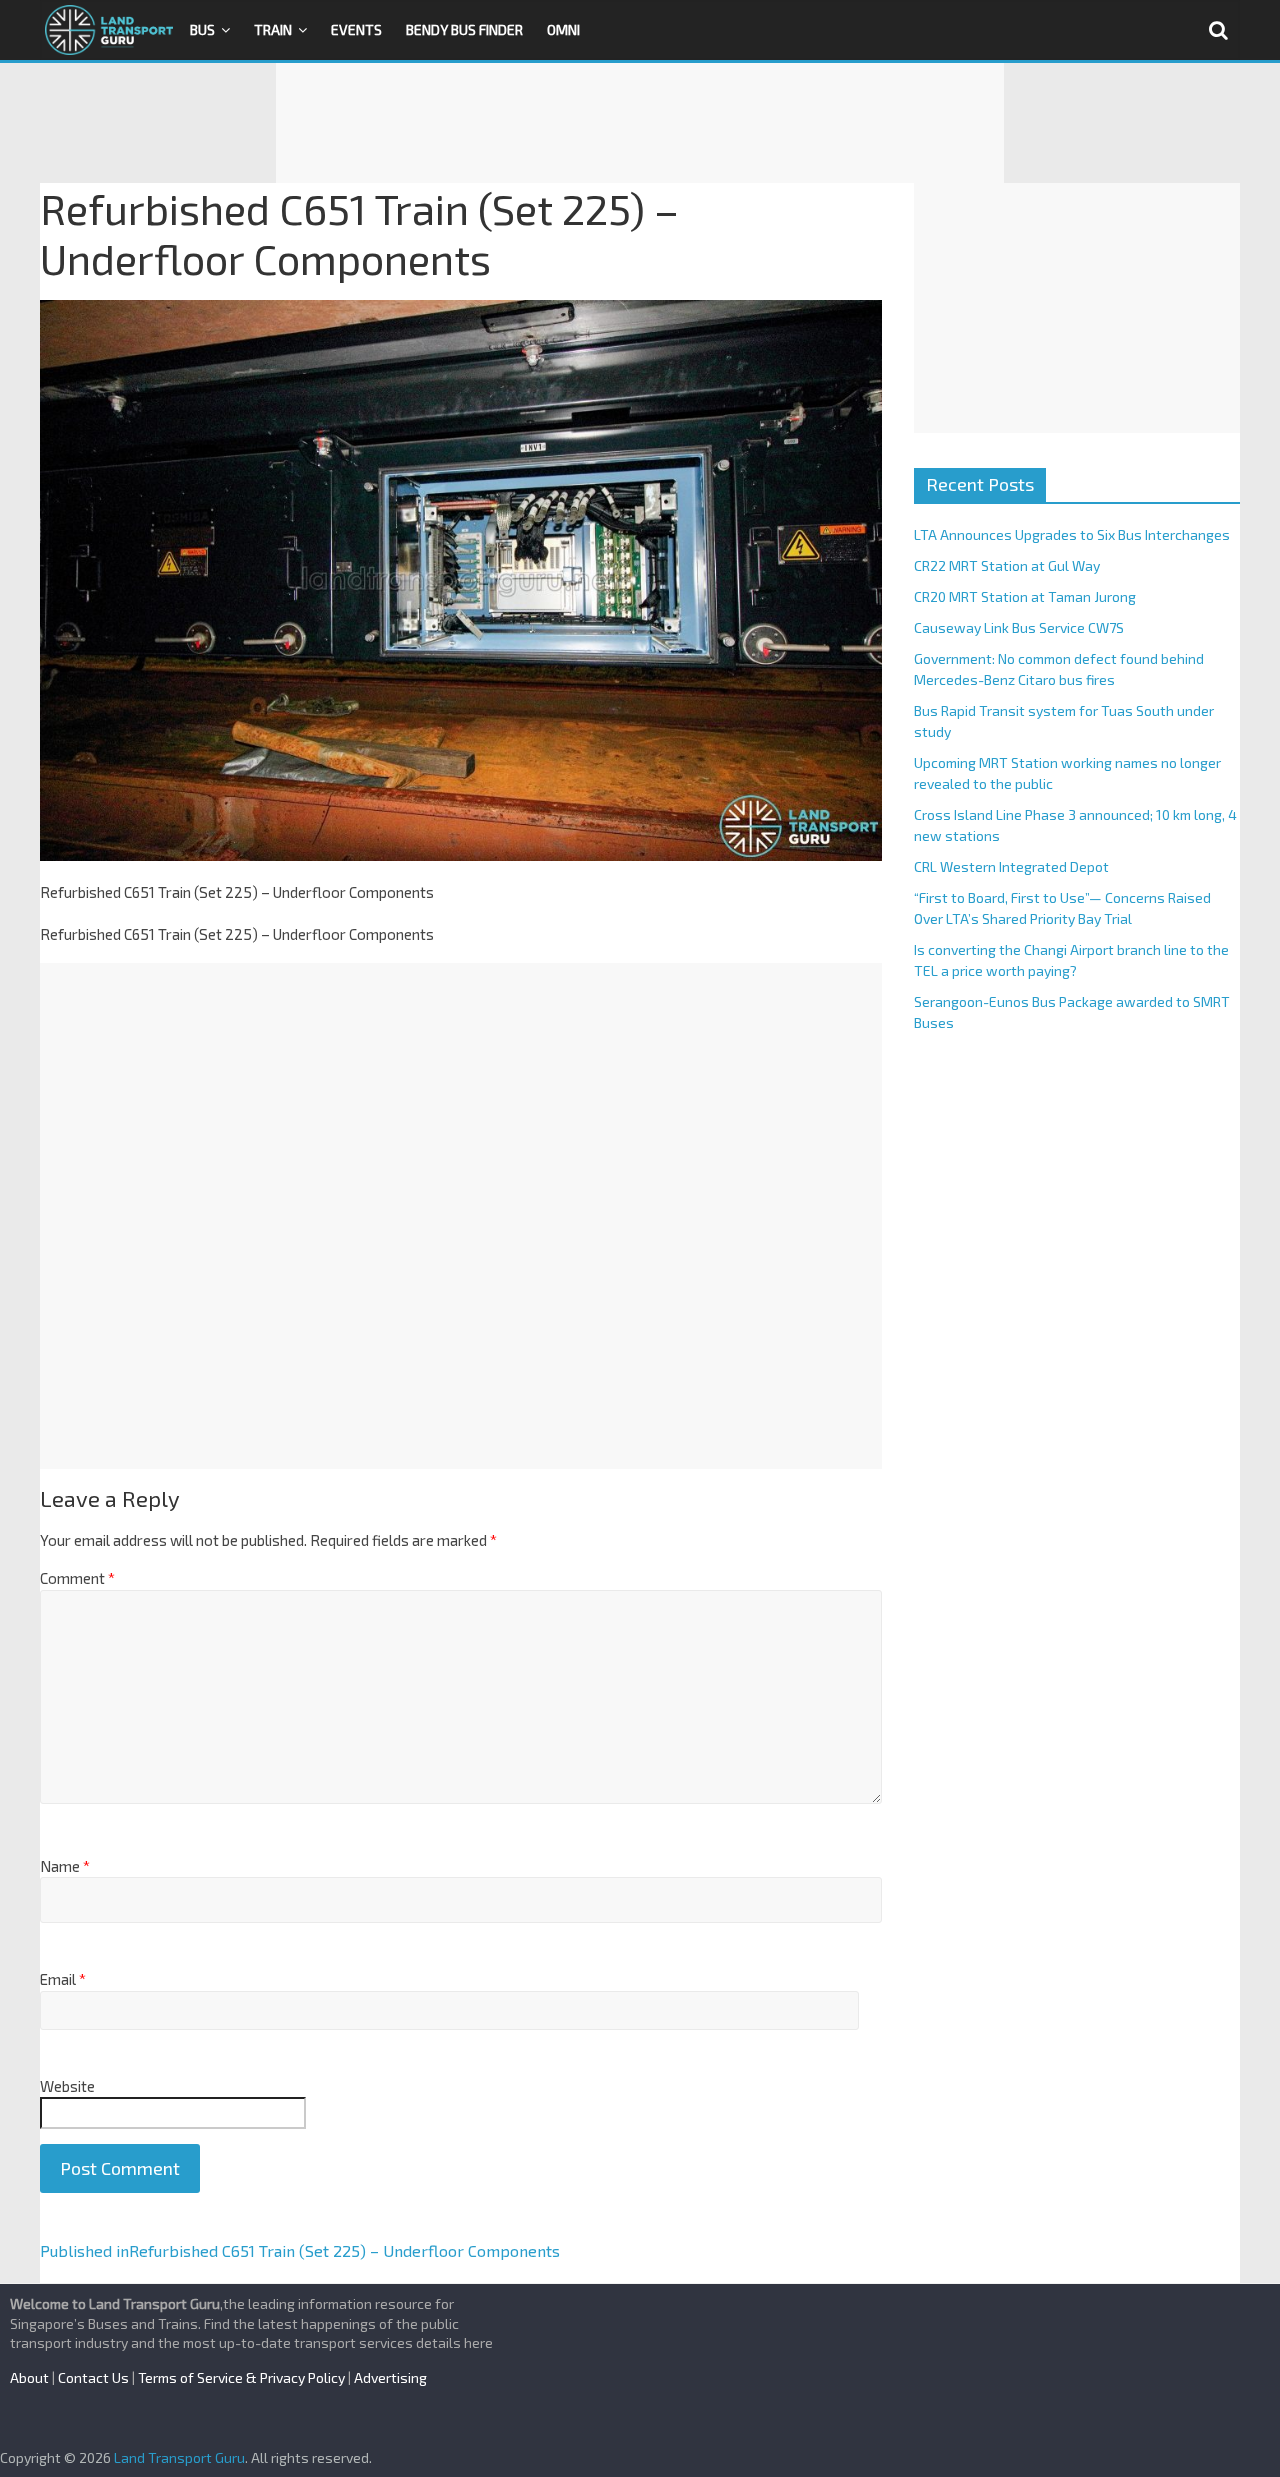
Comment (77, 1578)
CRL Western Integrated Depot (1011, 866)
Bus (202, 29)
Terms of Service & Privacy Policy (241, 2377)
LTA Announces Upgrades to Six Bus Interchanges (1072, 534)
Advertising (390, 2377)
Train (273, 29)
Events (356, 29)
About (29, 2377)
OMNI (563, 29)
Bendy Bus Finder (464, 29)
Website (67, 2086)
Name (65, 1866)
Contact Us (93, 2377)
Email (63, 1979)
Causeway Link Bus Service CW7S (1019, 627)
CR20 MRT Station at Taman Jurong (1025, 596)
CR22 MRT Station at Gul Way (1007, 565)
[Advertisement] (640, 123)
